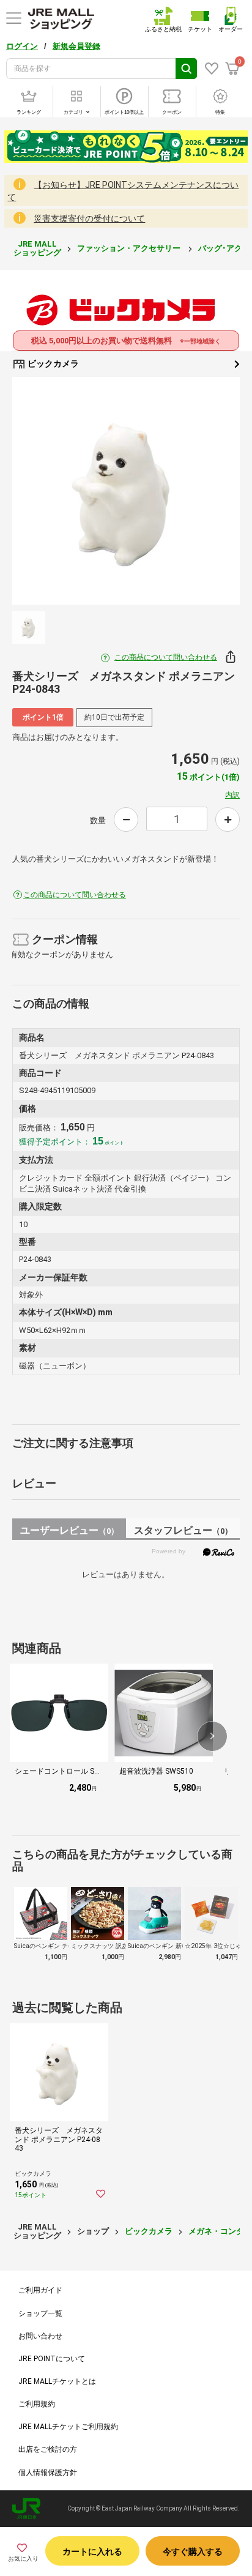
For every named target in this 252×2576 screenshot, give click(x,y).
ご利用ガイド (40, 2290)
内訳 (232, 795)
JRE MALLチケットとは (57, 2381)
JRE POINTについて (52, 2359)
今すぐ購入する (193, 2552)
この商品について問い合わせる (166, 657)
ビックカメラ (52, 364)
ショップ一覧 (40, 2313)
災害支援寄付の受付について (89, 218)
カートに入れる (92, 2552)
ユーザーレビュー (69, 1530)
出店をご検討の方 (48, 2449)
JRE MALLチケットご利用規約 (68, 2427)
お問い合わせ (40, 2336)
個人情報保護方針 (48, 2473)
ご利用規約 (37, 2404)
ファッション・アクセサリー (130, 248)
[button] (212, 1736)
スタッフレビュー (183, 1530)
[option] (126, 491)
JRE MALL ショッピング (37, 248)
